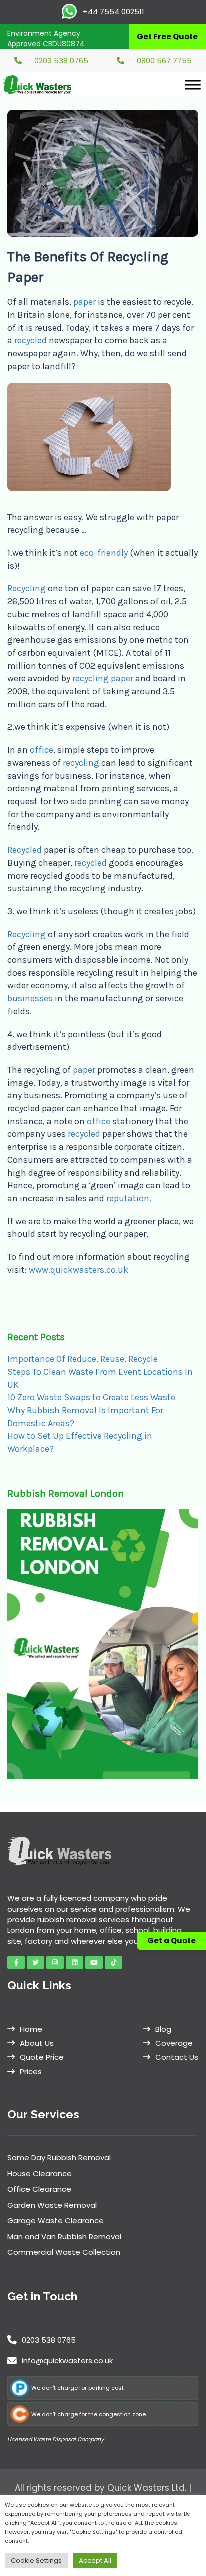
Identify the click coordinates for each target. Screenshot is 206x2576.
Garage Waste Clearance (56, 2221)
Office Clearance (39, 2189)
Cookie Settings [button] (36, 2561)
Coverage (174, 2043)
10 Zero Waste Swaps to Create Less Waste (91, 1397)
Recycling (27, 588)
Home (31, 2029)
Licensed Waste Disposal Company (56, 2439)
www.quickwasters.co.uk (79, 1270)
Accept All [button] (95, 2561)
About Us (37, 2043)
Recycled (25, 850)
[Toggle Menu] (193, 84)
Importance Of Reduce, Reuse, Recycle (83, 1359)
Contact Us (177, 2057)
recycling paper (104, 678)
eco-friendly (103, 553)
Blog (163, 2029)
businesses (30, 998)
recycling (81, 763)
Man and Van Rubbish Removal (64, 2237)
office (42, 750)
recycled (31, 340)
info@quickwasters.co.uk (67, 2361)
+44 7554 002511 (113, 11)
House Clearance (40, 2174)
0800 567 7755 (164, 60)
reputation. (129, 1198)
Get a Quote (172, 1941)
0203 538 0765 (61, 60)
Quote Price (42, 2057)
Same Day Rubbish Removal (59, 2158)
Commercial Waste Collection (64, 2252)
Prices (31, 2072)
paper (85, 302)
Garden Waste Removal (52, 2205)
